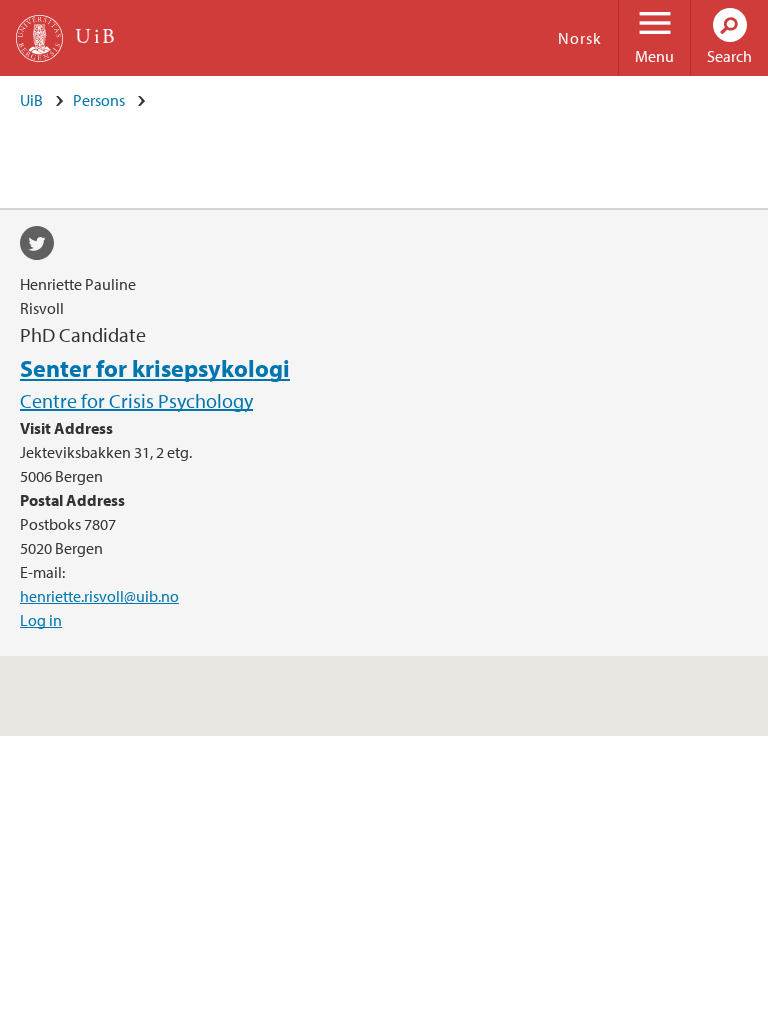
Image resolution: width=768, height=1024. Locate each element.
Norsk (580, 38)
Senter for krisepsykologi (155, 368)
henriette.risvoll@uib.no (99, 596)
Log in (41, 620)
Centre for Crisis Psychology (136, 400)
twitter (44, 246)
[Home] (39, 38)
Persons (99, 100)
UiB (31, 100)
